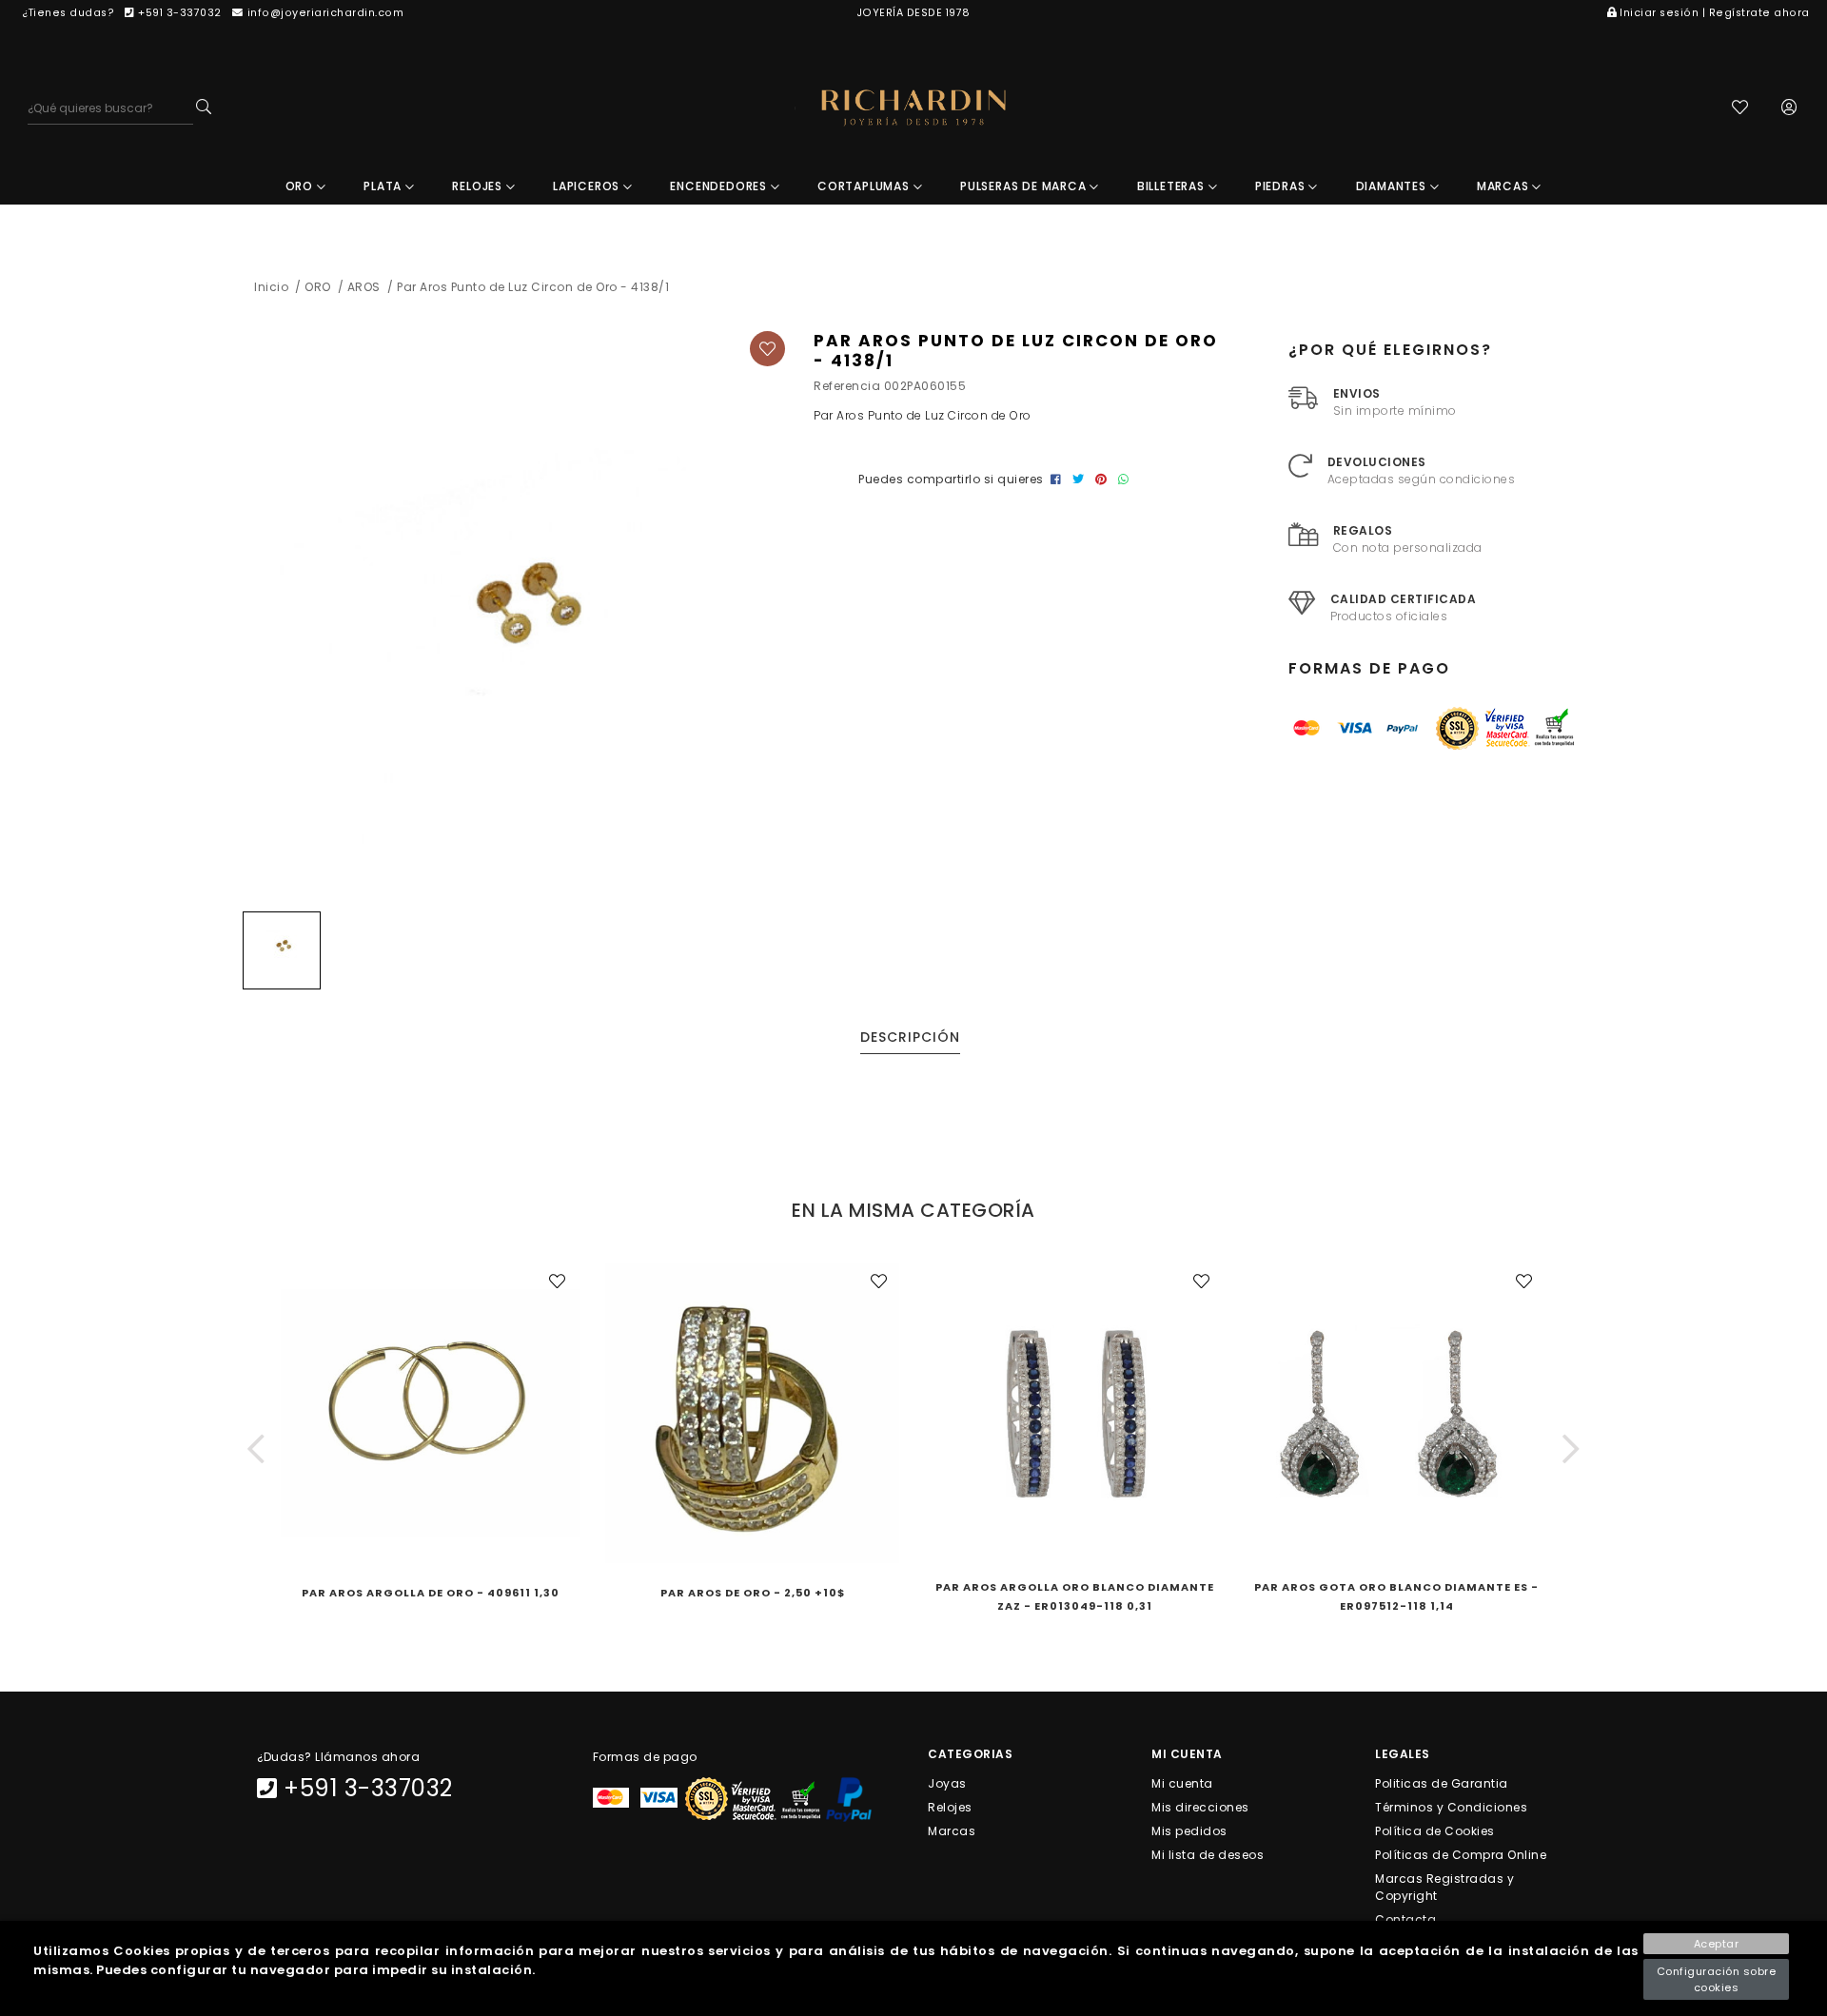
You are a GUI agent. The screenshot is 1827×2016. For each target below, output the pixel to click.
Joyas (947, 1782)
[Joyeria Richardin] (913, 108)
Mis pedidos (1189, 1830)
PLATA (384, 186)
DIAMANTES (1393, 186)
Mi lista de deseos (1208, 1855)
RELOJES (479, 186)
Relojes (950, 1806)
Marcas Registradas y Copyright (1444, 1887)
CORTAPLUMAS (865, 186)
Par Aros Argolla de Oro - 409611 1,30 (431, 1593)
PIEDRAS (1282, 186)
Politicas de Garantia (1442, 1782)
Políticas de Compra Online (1461, 1855)
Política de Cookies (1435, 1830)
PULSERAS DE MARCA (1025, 186)
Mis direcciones (1200, 1806)
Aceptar (1717, 1944)
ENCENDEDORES (720, 186)
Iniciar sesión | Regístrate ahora (1715, 13)
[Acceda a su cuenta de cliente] (1789, 109)
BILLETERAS (1173, 186)
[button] (256, 1449)
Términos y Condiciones (1451, 1806)
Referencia (847, 386)
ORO (301, 186)
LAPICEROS (588, 186)
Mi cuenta (1182, 1782)
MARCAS (1505, 186)
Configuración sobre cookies (1717, 1979)
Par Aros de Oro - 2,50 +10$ (753, 1593)
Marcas (952, 1830)
